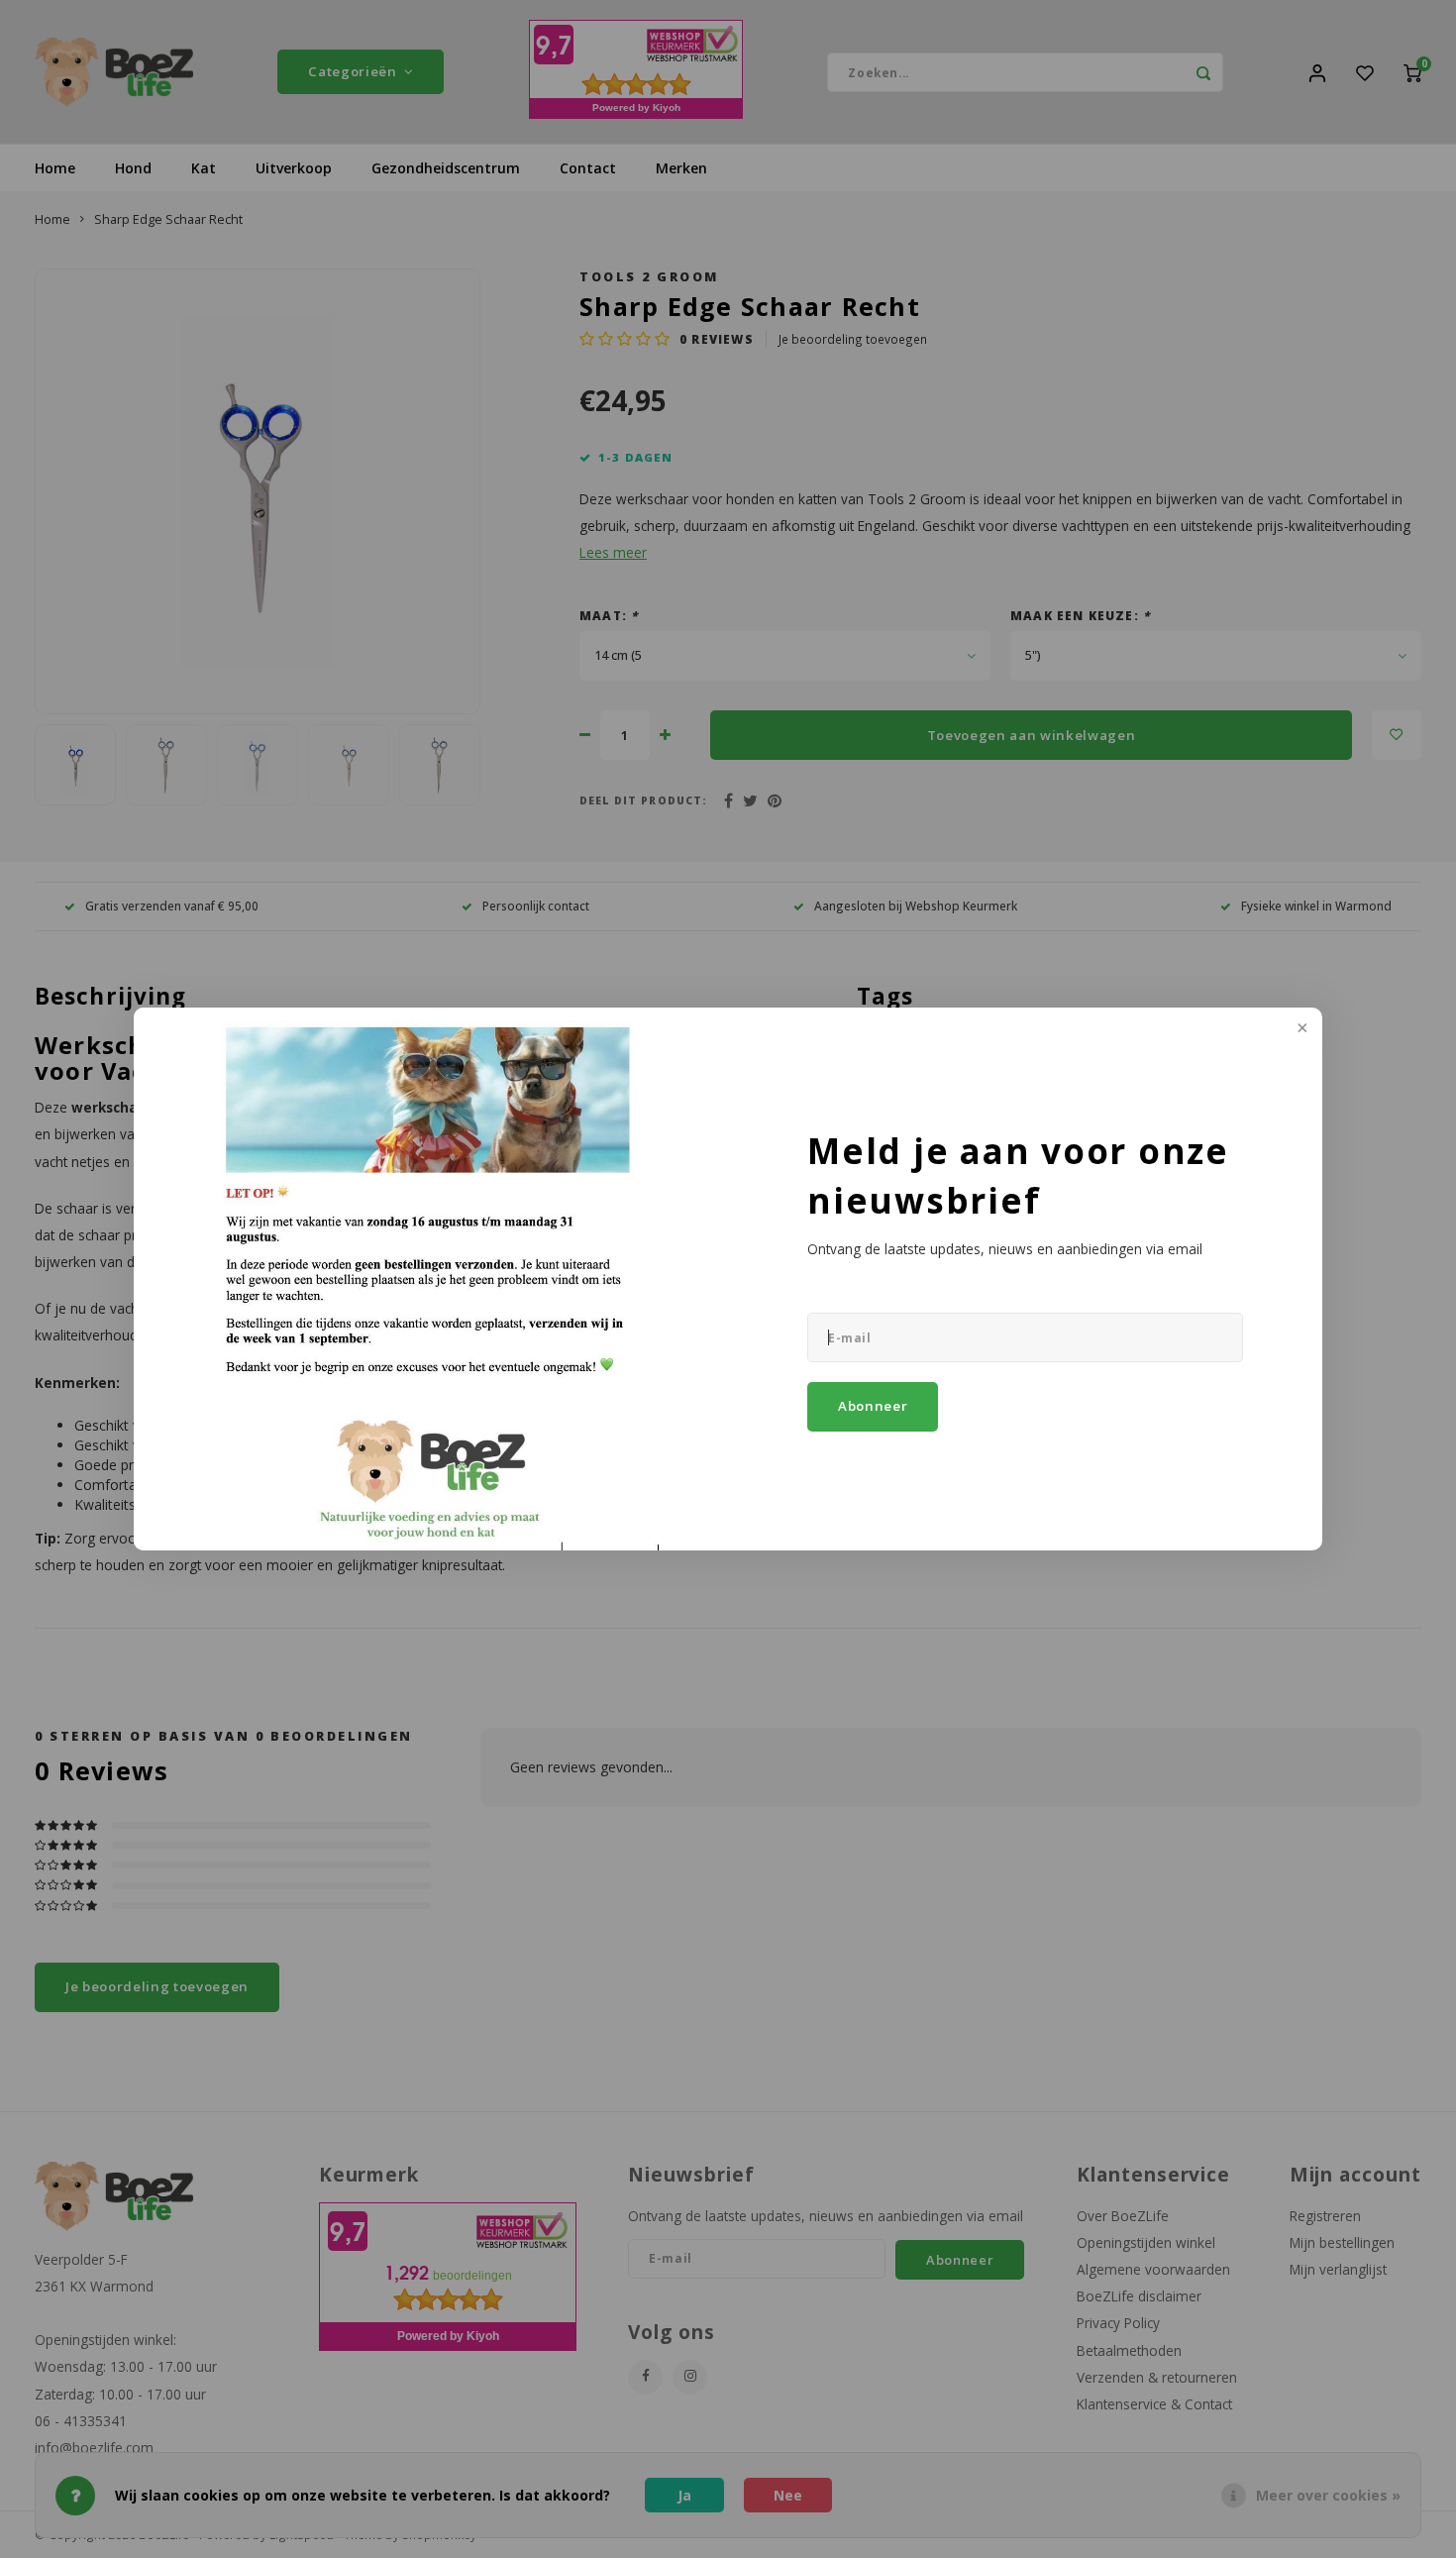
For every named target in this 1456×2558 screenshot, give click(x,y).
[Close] (1300, 1029)
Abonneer (873, 1406)
